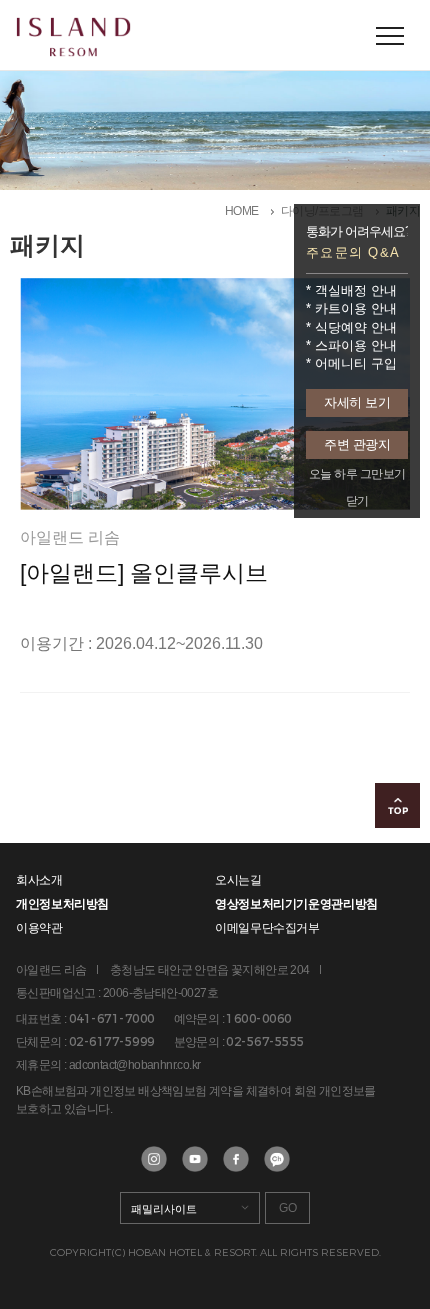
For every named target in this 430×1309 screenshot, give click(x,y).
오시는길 (238, 880)
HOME (242, 211)
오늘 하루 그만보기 (357, 474)
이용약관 (39, 928)
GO (288, 1208)
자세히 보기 (357, 402)
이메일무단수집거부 (267, 928)
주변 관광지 (357, 444)
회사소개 (39, 880)
